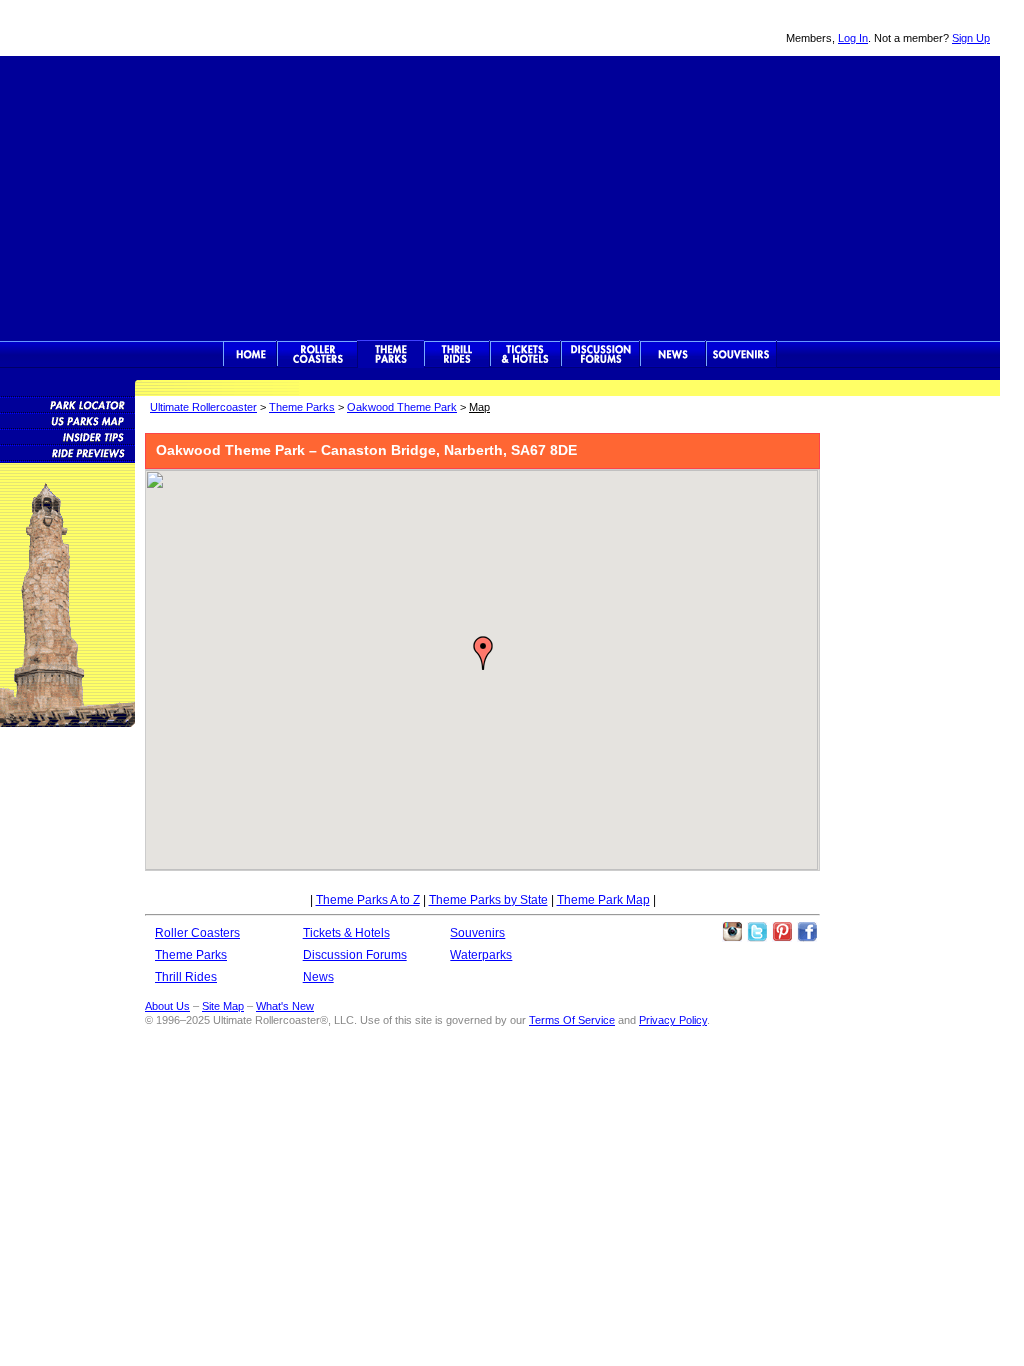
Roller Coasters (197, 933)
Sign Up (971, 38)
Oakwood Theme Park (402, 407)
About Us (167, 1006)
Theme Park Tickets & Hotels (525, 354)
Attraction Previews (67, 452)
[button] (483, 653)
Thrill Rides (457, 354)
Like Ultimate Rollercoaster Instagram (732, 932)
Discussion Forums (600, 354)
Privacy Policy (673, 1020)
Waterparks (481, 955)
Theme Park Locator (67, 404)
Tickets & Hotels (346, 933)
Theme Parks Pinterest (782, 932)
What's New (285, 1006)
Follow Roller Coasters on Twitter (757, 932)
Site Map (223, 1006)
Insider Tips (67, 436)
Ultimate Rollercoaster (140, 28)
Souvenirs (741, 354)
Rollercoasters (317, 354)
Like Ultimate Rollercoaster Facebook (807, 932)
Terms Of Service (572, 1020)
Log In (853, 38)
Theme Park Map (603, 900)
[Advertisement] (500, 196)
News (673, 354)
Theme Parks (391, 354)
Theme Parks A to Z (368, 900)
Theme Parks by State (488, 900)
